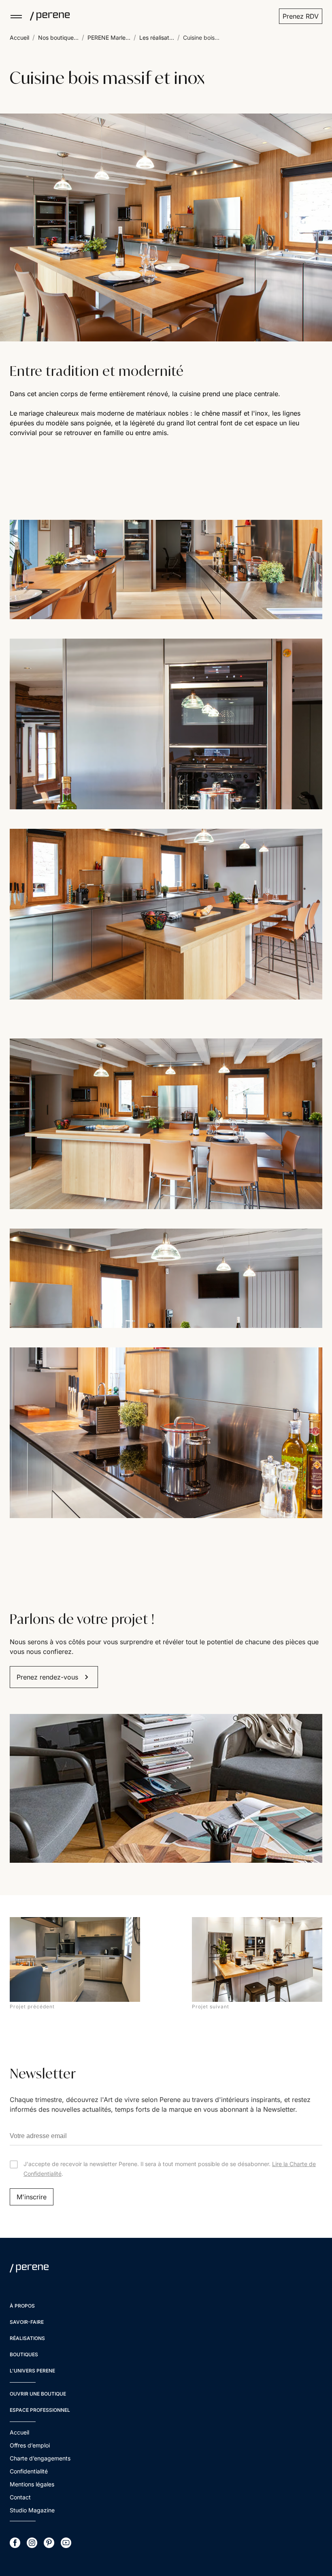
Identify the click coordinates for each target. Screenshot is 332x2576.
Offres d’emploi (30, 2445)
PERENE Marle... (109, 38)
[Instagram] (32, 2543)
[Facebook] (15, 2543)
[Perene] (46, 16)
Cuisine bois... (201, 38)
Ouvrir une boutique (38, 2394)
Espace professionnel (40, 2410)
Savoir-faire (27, 2322)
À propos (22, 2306)
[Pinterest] (49, 2543)
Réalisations (27, 2338)
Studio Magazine (32, 2510)
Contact (20, 2497)
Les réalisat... (157, 38)
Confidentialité (29, 2471)
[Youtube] (66, 2543)
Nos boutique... (58, 38)
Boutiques (24, 2354)
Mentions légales (32, 2484)
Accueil (19, 38)
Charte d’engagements (40, 2458)
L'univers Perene (32, 2371)
